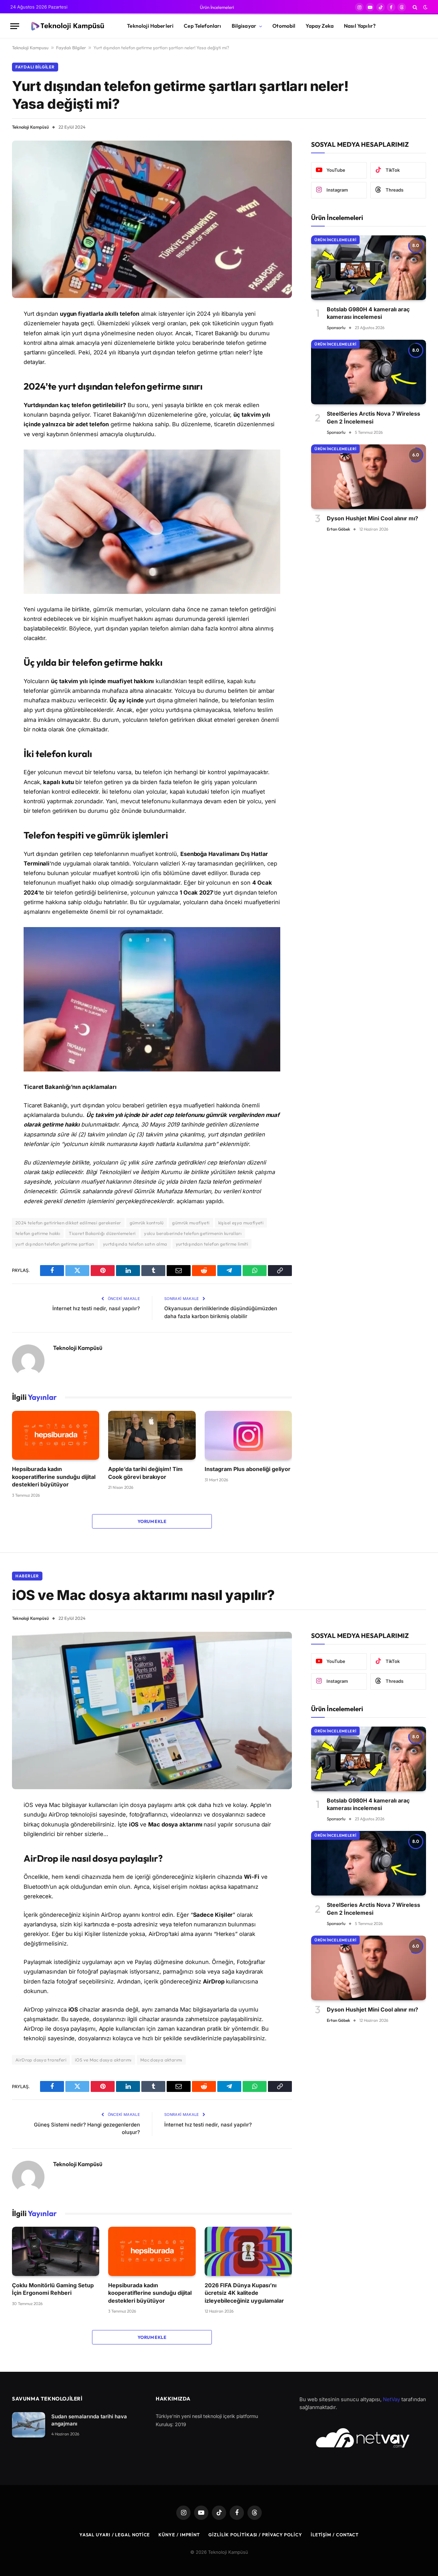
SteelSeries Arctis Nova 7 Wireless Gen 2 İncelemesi (373, 417)
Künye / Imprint (179, 2535)
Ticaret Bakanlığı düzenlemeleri (102, 1233)
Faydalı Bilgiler (71, 48)
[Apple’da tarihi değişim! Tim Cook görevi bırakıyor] (152, 1435)
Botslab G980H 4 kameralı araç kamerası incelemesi (368, 313)
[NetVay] (363, 2438)
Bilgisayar (244, 26)
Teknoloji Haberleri (150, 26)
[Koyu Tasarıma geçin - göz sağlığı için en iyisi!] (425, 7)
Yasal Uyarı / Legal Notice (115, 2535)
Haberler (27, 1576)
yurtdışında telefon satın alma (135, 1244)
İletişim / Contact (335, 2535)
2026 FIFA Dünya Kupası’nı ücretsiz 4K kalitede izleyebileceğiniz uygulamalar (244, 2293)
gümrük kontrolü (147, 1223)
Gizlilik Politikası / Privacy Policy (255, 2535)
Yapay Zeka (320, 26)
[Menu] (15, 26)
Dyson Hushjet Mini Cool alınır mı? (372, 518)
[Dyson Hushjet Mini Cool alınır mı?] (369, 477)
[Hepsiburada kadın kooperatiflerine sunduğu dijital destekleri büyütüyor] (56, 1435)
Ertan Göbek (338, 529)
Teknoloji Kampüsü (30, 127)
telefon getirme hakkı (38, 1233)
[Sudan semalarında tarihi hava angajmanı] (29, 2425)
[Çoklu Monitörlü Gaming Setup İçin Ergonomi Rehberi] (56, 2251)
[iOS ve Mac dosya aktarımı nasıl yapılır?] (152, 1710)
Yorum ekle (152, 1521)
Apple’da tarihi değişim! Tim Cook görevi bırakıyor (145, 1473)
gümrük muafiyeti (191, 1223)
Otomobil (284, 26)
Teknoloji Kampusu (30, 48)
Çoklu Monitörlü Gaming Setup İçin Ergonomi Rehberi (53, 2289)
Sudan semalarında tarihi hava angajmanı (89, 2420)
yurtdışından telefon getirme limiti (212, 1244)
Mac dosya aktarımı (161, 2060)
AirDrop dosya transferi (41, 2060)
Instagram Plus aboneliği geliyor (248, 1469)
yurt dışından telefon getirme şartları (55, 1244)
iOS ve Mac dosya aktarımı (103, 2060)
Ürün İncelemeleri (217, 7)
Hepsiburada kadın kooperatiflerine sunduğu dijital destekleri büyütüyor (54, 1477)
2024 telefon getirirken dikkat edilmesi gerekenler (68, 1223)
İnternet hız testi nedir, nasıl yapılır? (96, 1308)
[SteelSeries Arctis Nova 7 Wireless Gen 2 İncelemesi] (369, 372)
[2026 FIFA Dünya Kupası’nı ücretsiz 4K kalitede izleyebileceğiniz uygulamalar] (248, 2251)
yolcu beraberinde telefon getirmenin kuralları (193, 1233)
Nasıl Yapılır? (360, 26)
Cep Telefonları (202, 26)
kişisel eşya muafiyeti (241, 1223)
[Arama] (415, 7)
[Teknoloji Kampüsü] (67, 26)
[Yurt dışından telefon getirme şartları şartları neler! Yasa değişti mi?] (152, 219)
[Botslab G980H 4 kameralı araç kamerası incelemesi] (369, 268)
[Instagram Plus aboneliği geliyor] (248, 1435)
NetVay (391, 2399)
